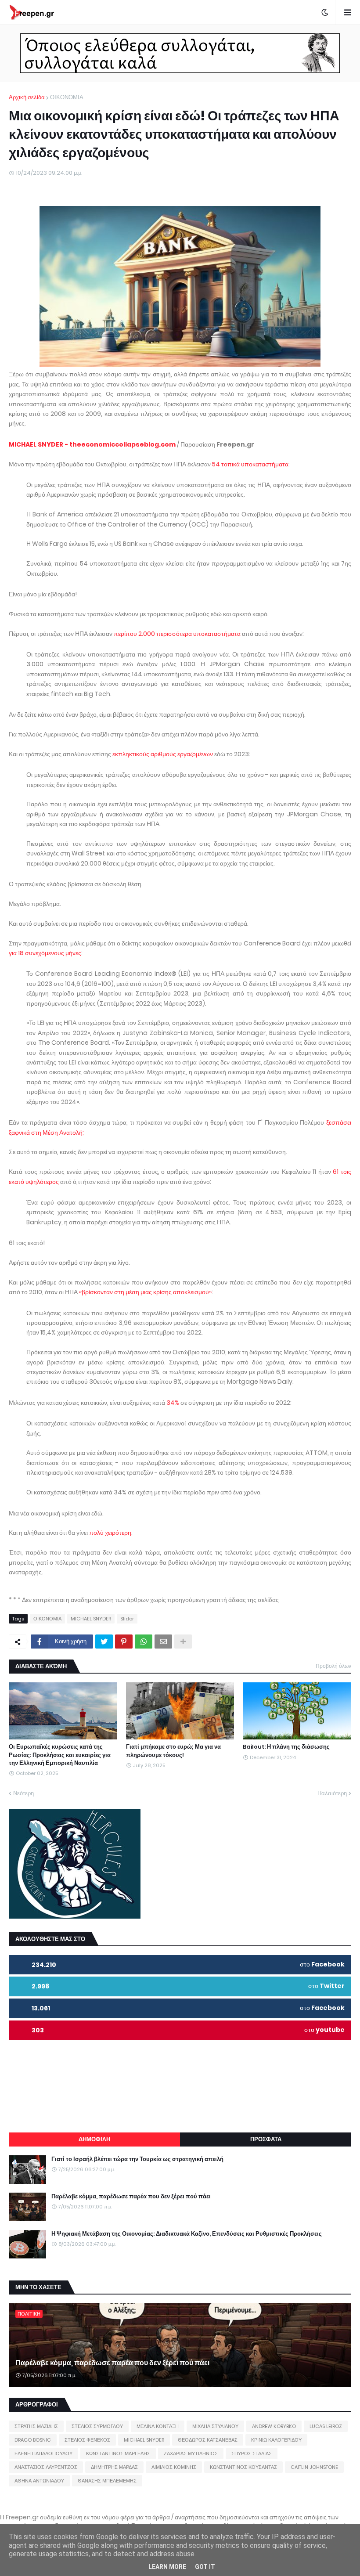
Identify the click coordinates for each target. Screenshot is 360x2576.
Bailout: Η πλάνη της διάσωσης (286, 1747)
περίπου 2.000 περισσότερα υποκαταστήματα (177, 634)
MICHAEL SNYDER (91, 1619)
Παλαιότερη (332, 1793)
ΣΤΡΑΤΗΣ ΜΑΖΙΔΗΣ (36, 2426)
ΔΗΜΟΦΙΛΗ (94, 2139)
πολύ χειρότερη (110, 1533)
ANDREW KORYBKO (274, 2426)
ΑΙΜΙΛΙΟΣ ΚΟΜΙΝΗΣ (174, 2467)
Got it (205, 2567)
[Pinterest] (124, 1642)
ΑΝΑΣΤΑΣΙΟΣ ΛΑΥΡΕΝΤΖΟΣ (46, 2467)
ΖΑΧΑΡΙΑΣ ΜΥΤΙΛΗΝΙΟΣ (191, 2453)
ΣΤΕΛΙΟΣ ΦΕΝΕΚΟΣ (87, 2440)
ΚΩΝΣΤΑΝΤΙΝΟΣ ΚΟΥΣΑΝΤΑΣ (243, 2467)
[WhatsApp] (144, 1642)
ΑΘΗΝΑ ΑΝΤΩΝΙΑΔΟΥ (39, 2481)
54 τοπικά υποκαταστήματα (250, 464)
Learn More (167, 2567)
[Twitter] (104, 1642)
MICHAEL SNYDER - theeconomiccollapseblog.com (92, 444)
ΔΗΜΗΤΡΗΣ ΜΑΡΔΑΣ (114, 2467)
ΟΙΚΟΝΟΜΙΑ (67, 97)
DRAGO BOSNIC (33, 2440)
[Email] (163, 1642)
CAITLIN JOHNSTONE (314, 2467)
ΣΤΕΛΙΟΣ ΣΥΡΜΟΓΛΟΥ (97, 2426)
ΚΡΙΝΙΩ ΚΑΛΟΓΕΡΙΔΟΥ (276, 2440)
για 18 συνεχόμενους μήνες (45, 953)
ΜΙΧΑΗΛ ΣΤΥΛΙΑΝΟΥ (215, 2426)
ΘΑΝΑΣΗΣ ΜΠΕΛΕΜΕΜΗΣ (107, 2481)
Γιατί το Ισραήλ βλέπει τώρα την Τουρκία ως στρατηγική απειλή (137, 2159)
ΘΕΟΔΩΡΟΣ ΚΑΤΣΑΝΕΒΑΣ (208, 2440)
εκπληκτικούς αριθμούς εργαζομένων (163, 754)
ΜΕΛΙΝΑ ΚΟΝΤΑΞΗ (158, 2426)
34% (173, 1403)
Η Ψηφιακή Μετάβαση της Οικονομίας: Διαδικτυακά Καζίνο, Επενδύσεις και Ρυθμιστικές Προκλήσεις (187, 2234)
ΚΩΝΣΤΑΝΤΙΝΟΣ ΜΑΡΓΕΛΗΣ (118, 2453)
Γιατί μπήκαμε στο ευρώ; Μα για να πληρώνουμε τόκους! (173, 1751)
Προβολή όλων (333, 1666)
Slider (127, 1619)
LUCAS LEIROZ (326, 2426)
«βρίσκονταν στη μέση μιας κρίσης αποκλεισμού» (145, 1292)
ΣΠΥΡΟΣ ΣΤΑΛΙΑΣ (252, 2453)
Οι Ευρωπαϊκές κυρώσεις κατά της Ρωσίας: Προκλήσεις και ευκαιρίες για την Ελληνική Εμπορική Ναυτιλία (60, 1755)
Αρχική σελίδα (27, 97)
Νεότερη (23, 1793)
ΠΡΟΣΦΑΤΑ (266, 2139)
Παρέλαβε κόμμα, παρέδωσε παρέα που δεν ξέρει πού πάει (131, 2197)
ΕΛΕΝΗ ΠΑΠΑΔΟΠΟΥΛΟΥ (43, 2453)
